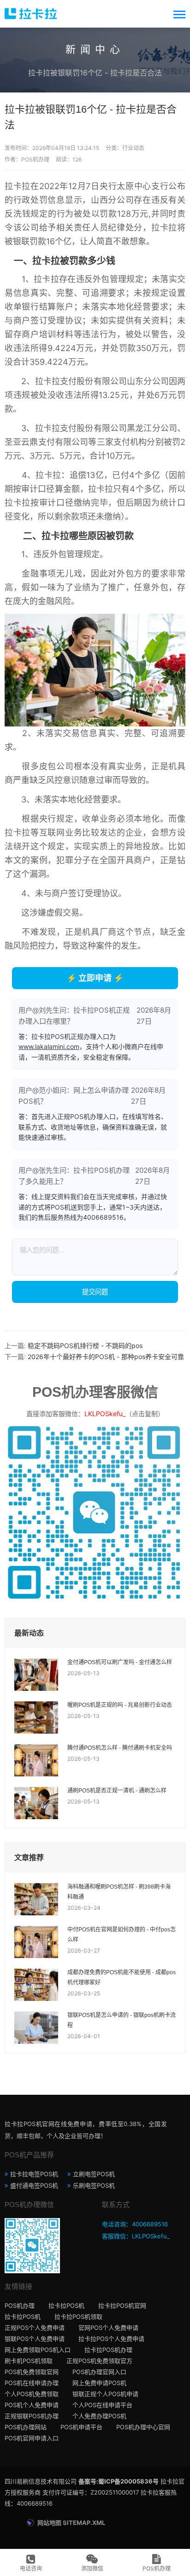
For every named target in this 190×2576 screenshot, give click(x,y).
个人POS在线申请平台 (102, 2405)
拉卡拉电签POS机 (34, 2174)
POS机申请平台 (81, 2427)
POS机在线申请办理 (32, 2383)
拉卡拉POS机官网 (122, 2305)
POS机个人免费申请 (32, 2405)
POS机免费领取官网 (32, 2372)
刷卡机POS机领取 (29, 2361)
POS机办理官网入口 (99, 2372)
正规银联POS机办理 (32, 2416)
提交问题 (95, 1292)
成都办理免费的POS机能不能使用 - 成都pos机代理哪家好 (122, 1977)
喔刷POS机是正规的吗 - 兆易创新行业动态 (120, 1705)
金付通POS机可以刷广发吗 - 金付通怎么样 (120, 1662)
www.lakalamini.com (49, 1046)
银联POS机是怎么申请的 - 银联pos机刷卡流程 (122, 2020)
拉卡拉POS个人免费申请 (111, 2339)
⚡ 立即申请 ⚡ (95, 978)
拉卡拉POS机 (66, 2305)
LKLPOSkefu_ (105, 1414)
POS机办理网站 (26, 2427)
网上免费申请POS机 (99, 2383)
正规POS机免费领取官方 (99, 2361)
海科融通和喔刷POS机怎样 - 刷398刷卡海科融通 (119, 1892)
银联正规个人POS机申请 (105, 2394)
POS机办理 (20, 2305)
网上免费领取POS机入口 (38, 2350)
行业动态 (133, 148)
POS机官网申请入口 (32, 2438)
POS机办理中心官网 (143, 2427)
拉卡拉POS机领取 (78, 2317)
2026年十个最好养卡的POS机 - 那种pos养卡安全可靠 (106, 1357)
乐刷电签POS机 (94, 2185)
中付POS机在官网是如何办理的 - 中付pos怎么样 (122, 1935)
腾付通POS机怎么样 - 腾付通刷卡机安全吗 (120, 1748)
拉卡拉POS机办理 (108, 2350)
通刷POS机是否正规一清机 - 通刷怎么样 (117, 1791)
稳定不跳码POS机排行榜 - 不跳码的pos (85, 1346)
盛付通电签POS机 (34, 2185)
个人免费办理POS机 (99, 2416)
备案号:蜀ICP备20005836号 (119, 2481)
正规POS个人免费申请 (35, 2328)
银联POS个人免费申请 (35, 2339)
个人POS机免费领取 (32, 2394)
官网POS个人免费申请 (108, 2328)
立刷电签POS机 (94, 2174)
